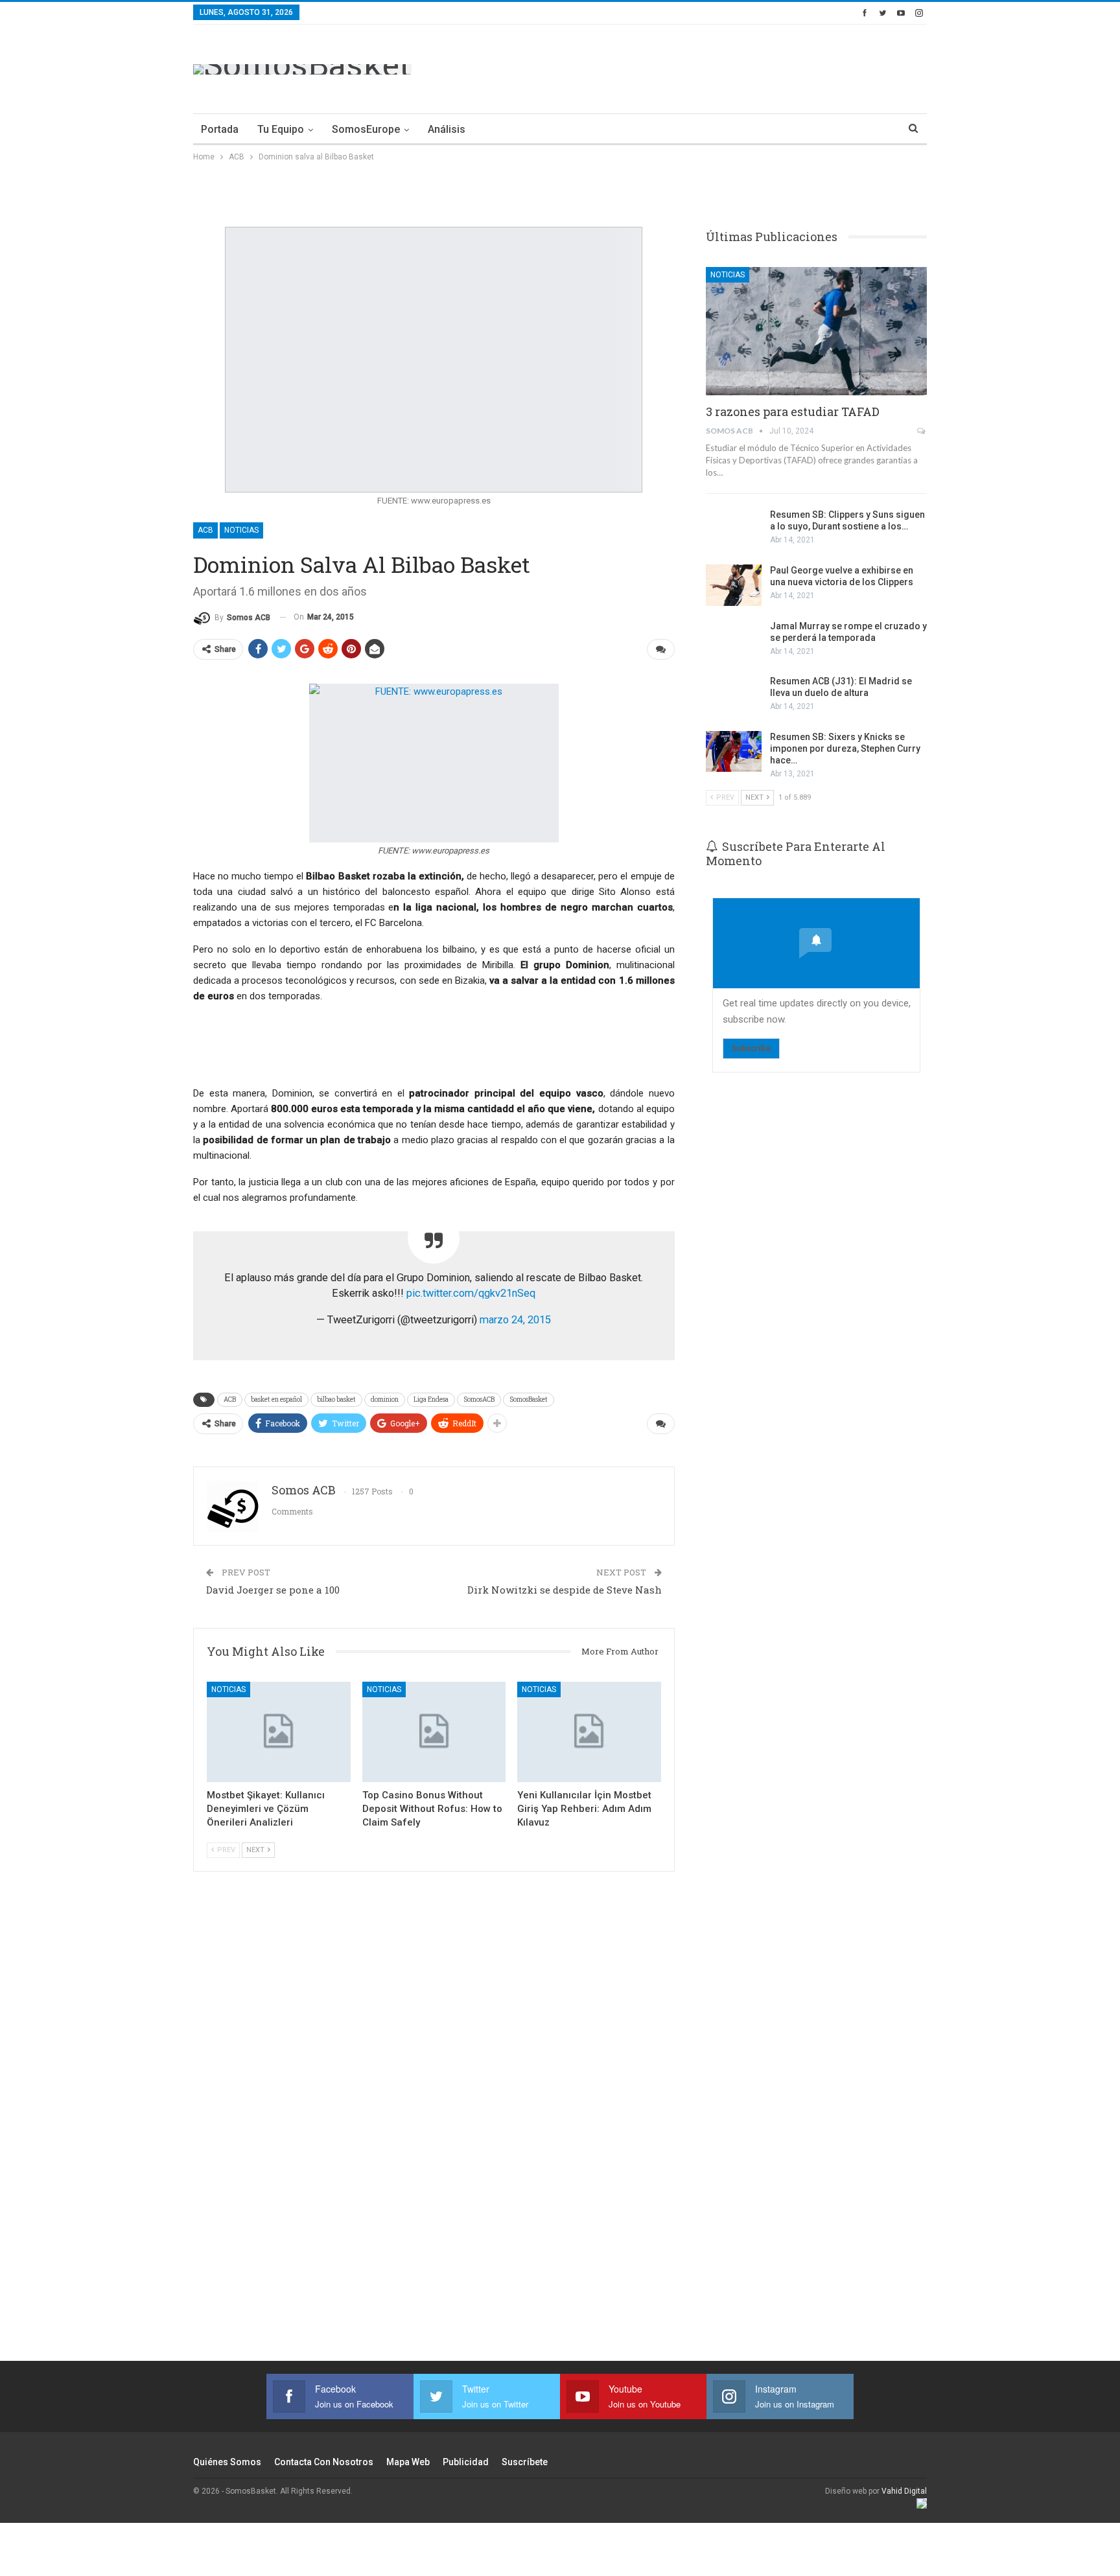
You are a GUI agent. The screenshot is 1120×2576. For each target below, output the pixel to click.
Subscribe (751, 1048)
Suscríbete (525, 2462)
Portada (220, 129)
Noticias (241, 530)
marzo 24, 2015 (515, 1320)
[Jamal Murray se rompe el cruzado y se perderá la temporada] (734, 641)
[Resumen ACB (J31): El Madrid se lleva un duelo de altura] (734, 696)
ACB (205, 530)
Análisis (447, 129)
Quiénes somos (227, 2462)
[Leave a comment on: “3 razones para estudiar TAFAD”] (922, 431)
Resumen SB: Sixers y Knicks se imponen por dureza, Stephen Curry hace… (845, 748)
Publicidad (466, 2462)
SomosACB (479, 1399)
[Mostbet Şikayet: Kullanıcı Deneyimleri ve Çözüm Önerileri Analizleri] (279, 1732)
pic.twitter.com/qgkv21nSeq (471, 1293)
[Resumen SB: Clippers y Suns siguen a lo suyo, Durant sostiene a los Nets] (734, 529)
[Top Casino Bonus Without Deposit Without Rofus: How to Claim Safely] (434, 1732)
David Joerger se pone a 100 (273, 1590)
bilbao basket (336, 1399)
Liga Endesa (431, 1399)
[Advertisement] (691, 67)
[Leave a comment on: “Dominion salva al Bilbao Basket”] (661, 649)
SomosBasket (529, 1399)
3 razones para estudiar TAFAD (793, 412)
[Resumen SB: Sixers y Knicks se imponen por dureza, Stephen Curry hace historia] (734, 752)
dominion (385, 1399)
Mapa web (408, 2462)
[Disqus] (434, 2133)
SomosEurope (366, 129)
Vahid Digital (904, 2491)
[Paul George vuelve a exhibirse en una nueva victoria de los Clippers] (734, 585)
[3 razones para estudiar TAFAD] (816, 331)
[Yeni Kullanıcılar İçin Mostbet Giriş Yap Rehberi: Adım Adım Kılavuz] (589, 1732)
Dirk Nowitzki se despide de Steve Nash (565, 1590)
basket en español (276, 1399)
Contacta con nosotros (324, 2462)
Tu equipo (281, 129)
